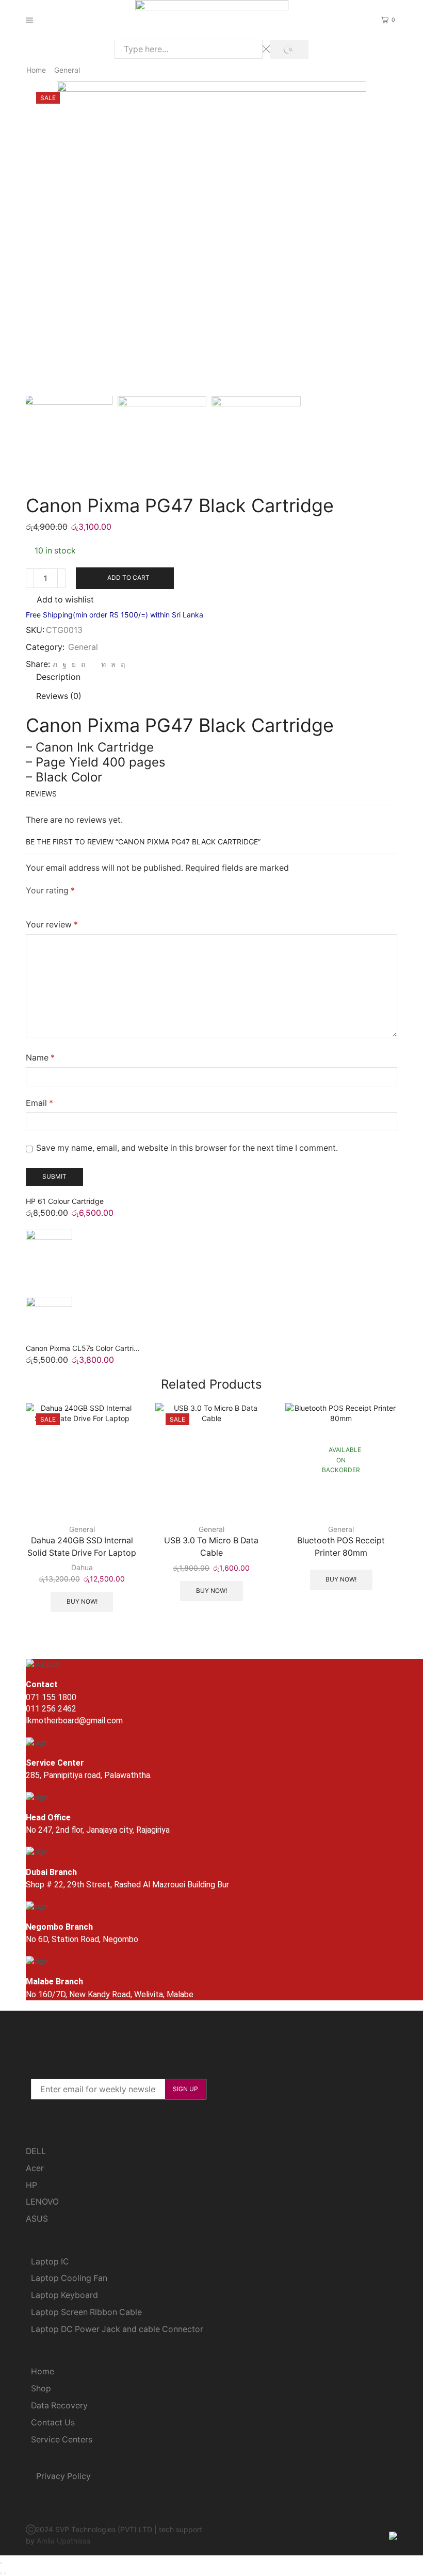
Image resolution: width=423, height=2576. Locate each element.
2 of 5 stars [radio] (47, 904)
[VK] (74, 664)
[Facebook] (64, 664)
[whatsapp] (113, 664)
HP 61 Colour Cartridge (65, 1201)
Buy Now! (82, 1601)
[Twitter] (55, 664)
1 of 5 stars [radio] (29, 904)
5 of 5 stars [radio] (136, 904)
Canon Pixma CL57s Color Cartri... (83, 1348)
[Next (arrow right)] (5, 2573)
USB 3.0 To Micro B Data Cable (211, 1547)
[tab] (58, 677)
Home (36, 70)
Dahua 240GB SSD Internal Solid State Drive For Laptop (82, 1547)
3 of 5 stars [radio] (71, 904)
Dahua (82, 1567)
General (67, 70)
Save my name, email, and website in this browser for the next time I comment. (187, 1148)
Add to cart (128, 577)
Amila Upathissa (63, 2541)
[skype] (121, 664)
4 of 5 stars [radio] (101, 904)
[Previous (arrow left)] (1, 2573)
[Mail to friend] (93, 664)
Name (40, 1058)
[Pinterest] (83, 664)
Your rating (50, 891)
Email (39, 1103)
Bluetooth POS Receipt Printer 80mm (341, 1547)
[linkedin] (103, 664)
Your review (52, 925)
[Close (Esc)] (1, 2563)
